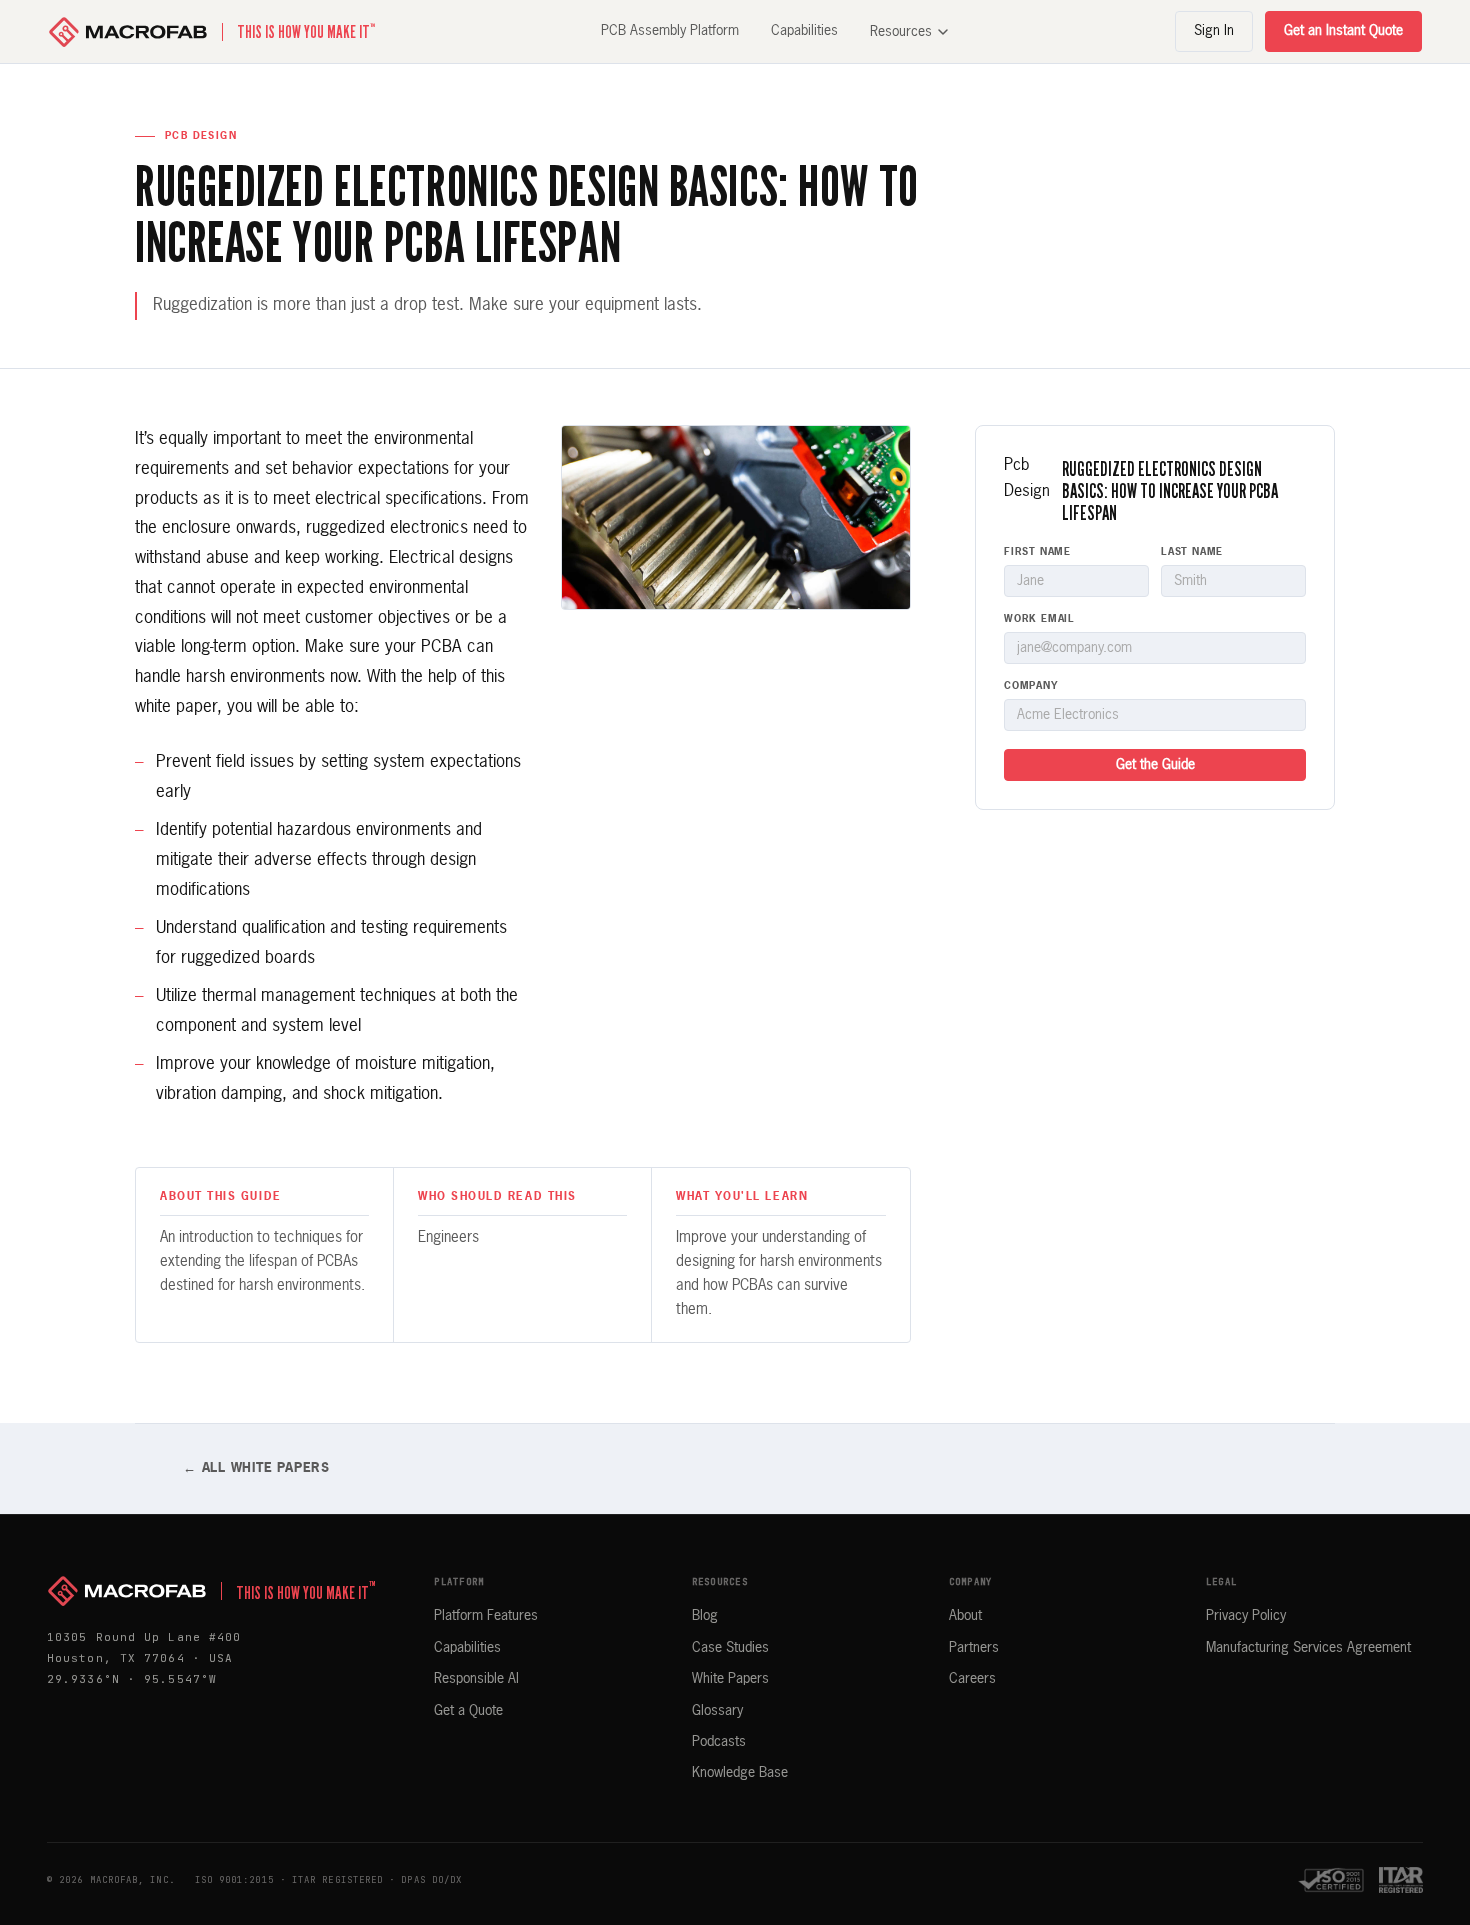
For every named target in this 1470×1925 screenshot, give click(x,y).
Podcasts (719, 1742)
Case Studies (730, 1648)
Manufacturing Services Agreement (1308, 1648)
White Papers (730, 1679)
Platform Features (486, 1616)
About (965, 1616)
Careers (972, 1679)
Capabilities (804, 31)
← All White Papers (256, 1468)
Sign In (1214, 31)
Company (1031, 686)
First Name (1037, 552)
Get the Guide (1155, 765)
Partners (974, 1648)
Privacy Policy (1246, 1616)
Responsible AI (476, 1679)
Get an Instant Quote (1343, 31)
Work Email (1039, 619)
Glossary (717, 1711)
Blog (705, 1616)
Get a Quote (468, 1711)
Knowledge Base (740, 1773)
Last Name (1192, 552)
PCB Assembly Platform (670, 31)
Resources (901, 32)
